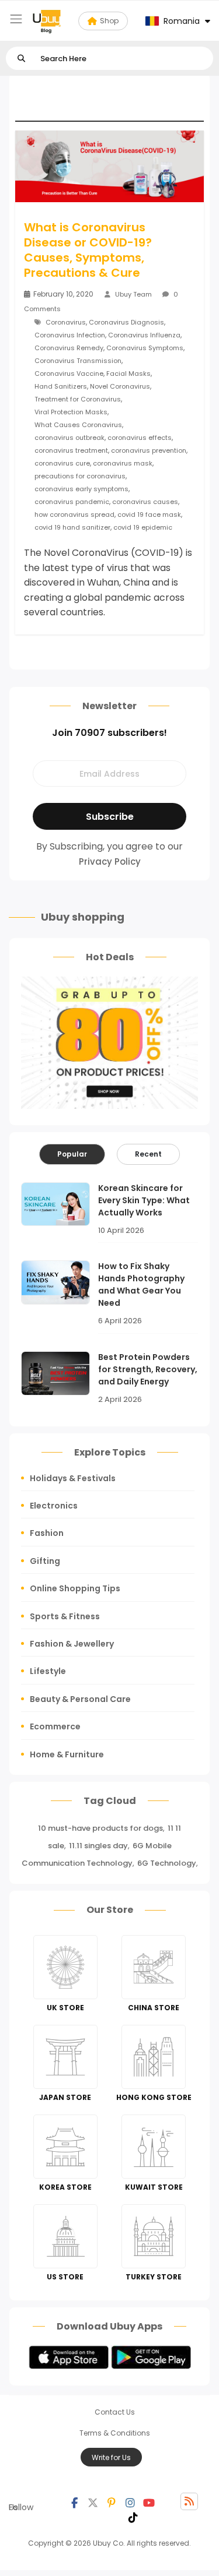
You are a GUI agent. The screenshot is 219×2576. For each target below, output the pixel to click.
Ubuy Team (133, 294)
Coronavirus (66, 322)
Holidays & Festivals (73, 1478)
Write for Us (111, 2457)
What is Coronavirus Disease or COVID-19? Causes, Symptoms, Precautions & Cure (88, 250)
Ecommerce (55, 1726)
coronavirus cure (62, 463)
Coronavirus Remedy (69, 348)
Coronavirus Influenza (144, 335)
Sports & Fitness (65, 1616)
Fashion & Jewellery (72, 1644)
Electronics (54, 1506)
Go (21, 59)
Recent (148, 1154)
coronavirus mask (123, 463)
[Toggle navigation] (16, 19)
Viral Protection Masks (71, 412)
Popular (72, 1154)
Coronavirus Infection (70, 335)
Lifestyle (48, 1671)
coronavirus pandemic (72, 502)
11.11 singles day (98, 1846)
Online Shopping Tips (75, 1588)
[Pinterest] (112, 2501)
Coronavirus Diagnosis (126, 322)
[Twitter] (93, 2501)
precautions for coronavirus (80, 476)
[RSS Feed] (189, 2501)
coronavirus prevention (149, 450)
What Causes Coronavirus (78, 425)
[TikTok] (133, 2516)
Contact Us (115, 2412)
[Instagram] (130, 2501)
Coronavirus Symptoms (145, 348)
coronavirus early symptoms (81, 489)
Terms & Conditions (115, 2433)
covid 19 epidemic (143, 527)
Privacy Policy (110, 861)
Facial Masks (128, 373)
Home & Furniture (67, 1754)
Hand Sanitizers (61, 386)
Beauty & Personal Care (80, 1699)
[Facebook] (74, 2501)
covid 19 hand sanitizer (72, 527)
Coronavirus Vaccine (69, 373)
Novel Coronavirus (120, 386)
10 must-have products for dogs (100, 1828)
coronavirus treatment (71, 450)
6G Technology (167, 1863)
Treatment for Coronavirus (78, 399)
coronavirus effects (140, 438)
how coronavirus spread (74, 515)
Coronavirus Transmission (78, 361)
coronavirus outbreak (69, 438)
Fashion (47, 1533)
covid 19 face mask (149, 515)
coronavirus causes (145, 502)
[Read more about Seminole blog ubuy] (47, 21)
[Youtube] (149, 2501)
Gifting (45, 1561)
